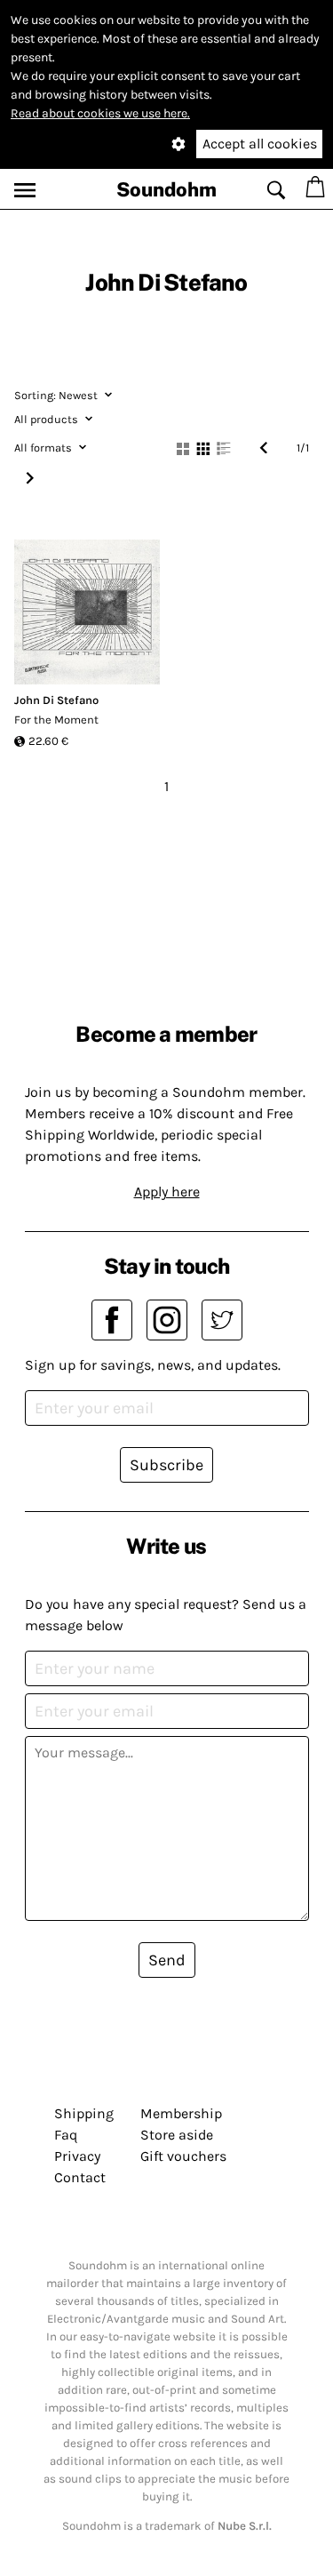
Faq (66, 2135)
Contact (80, 2177)
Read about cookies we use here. (100, 113)
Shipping (84, 2113)
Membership (181, 2113)
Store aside (177, 2135)
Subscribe (166, 1465)
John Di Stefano (56, 700)
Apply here (167, 1192)
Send (167, 1960)
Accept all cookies (260, 144)
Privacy (77, 2156)
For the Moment (56, 720)
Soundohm (166, 189)
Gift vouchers (183, 2156)
